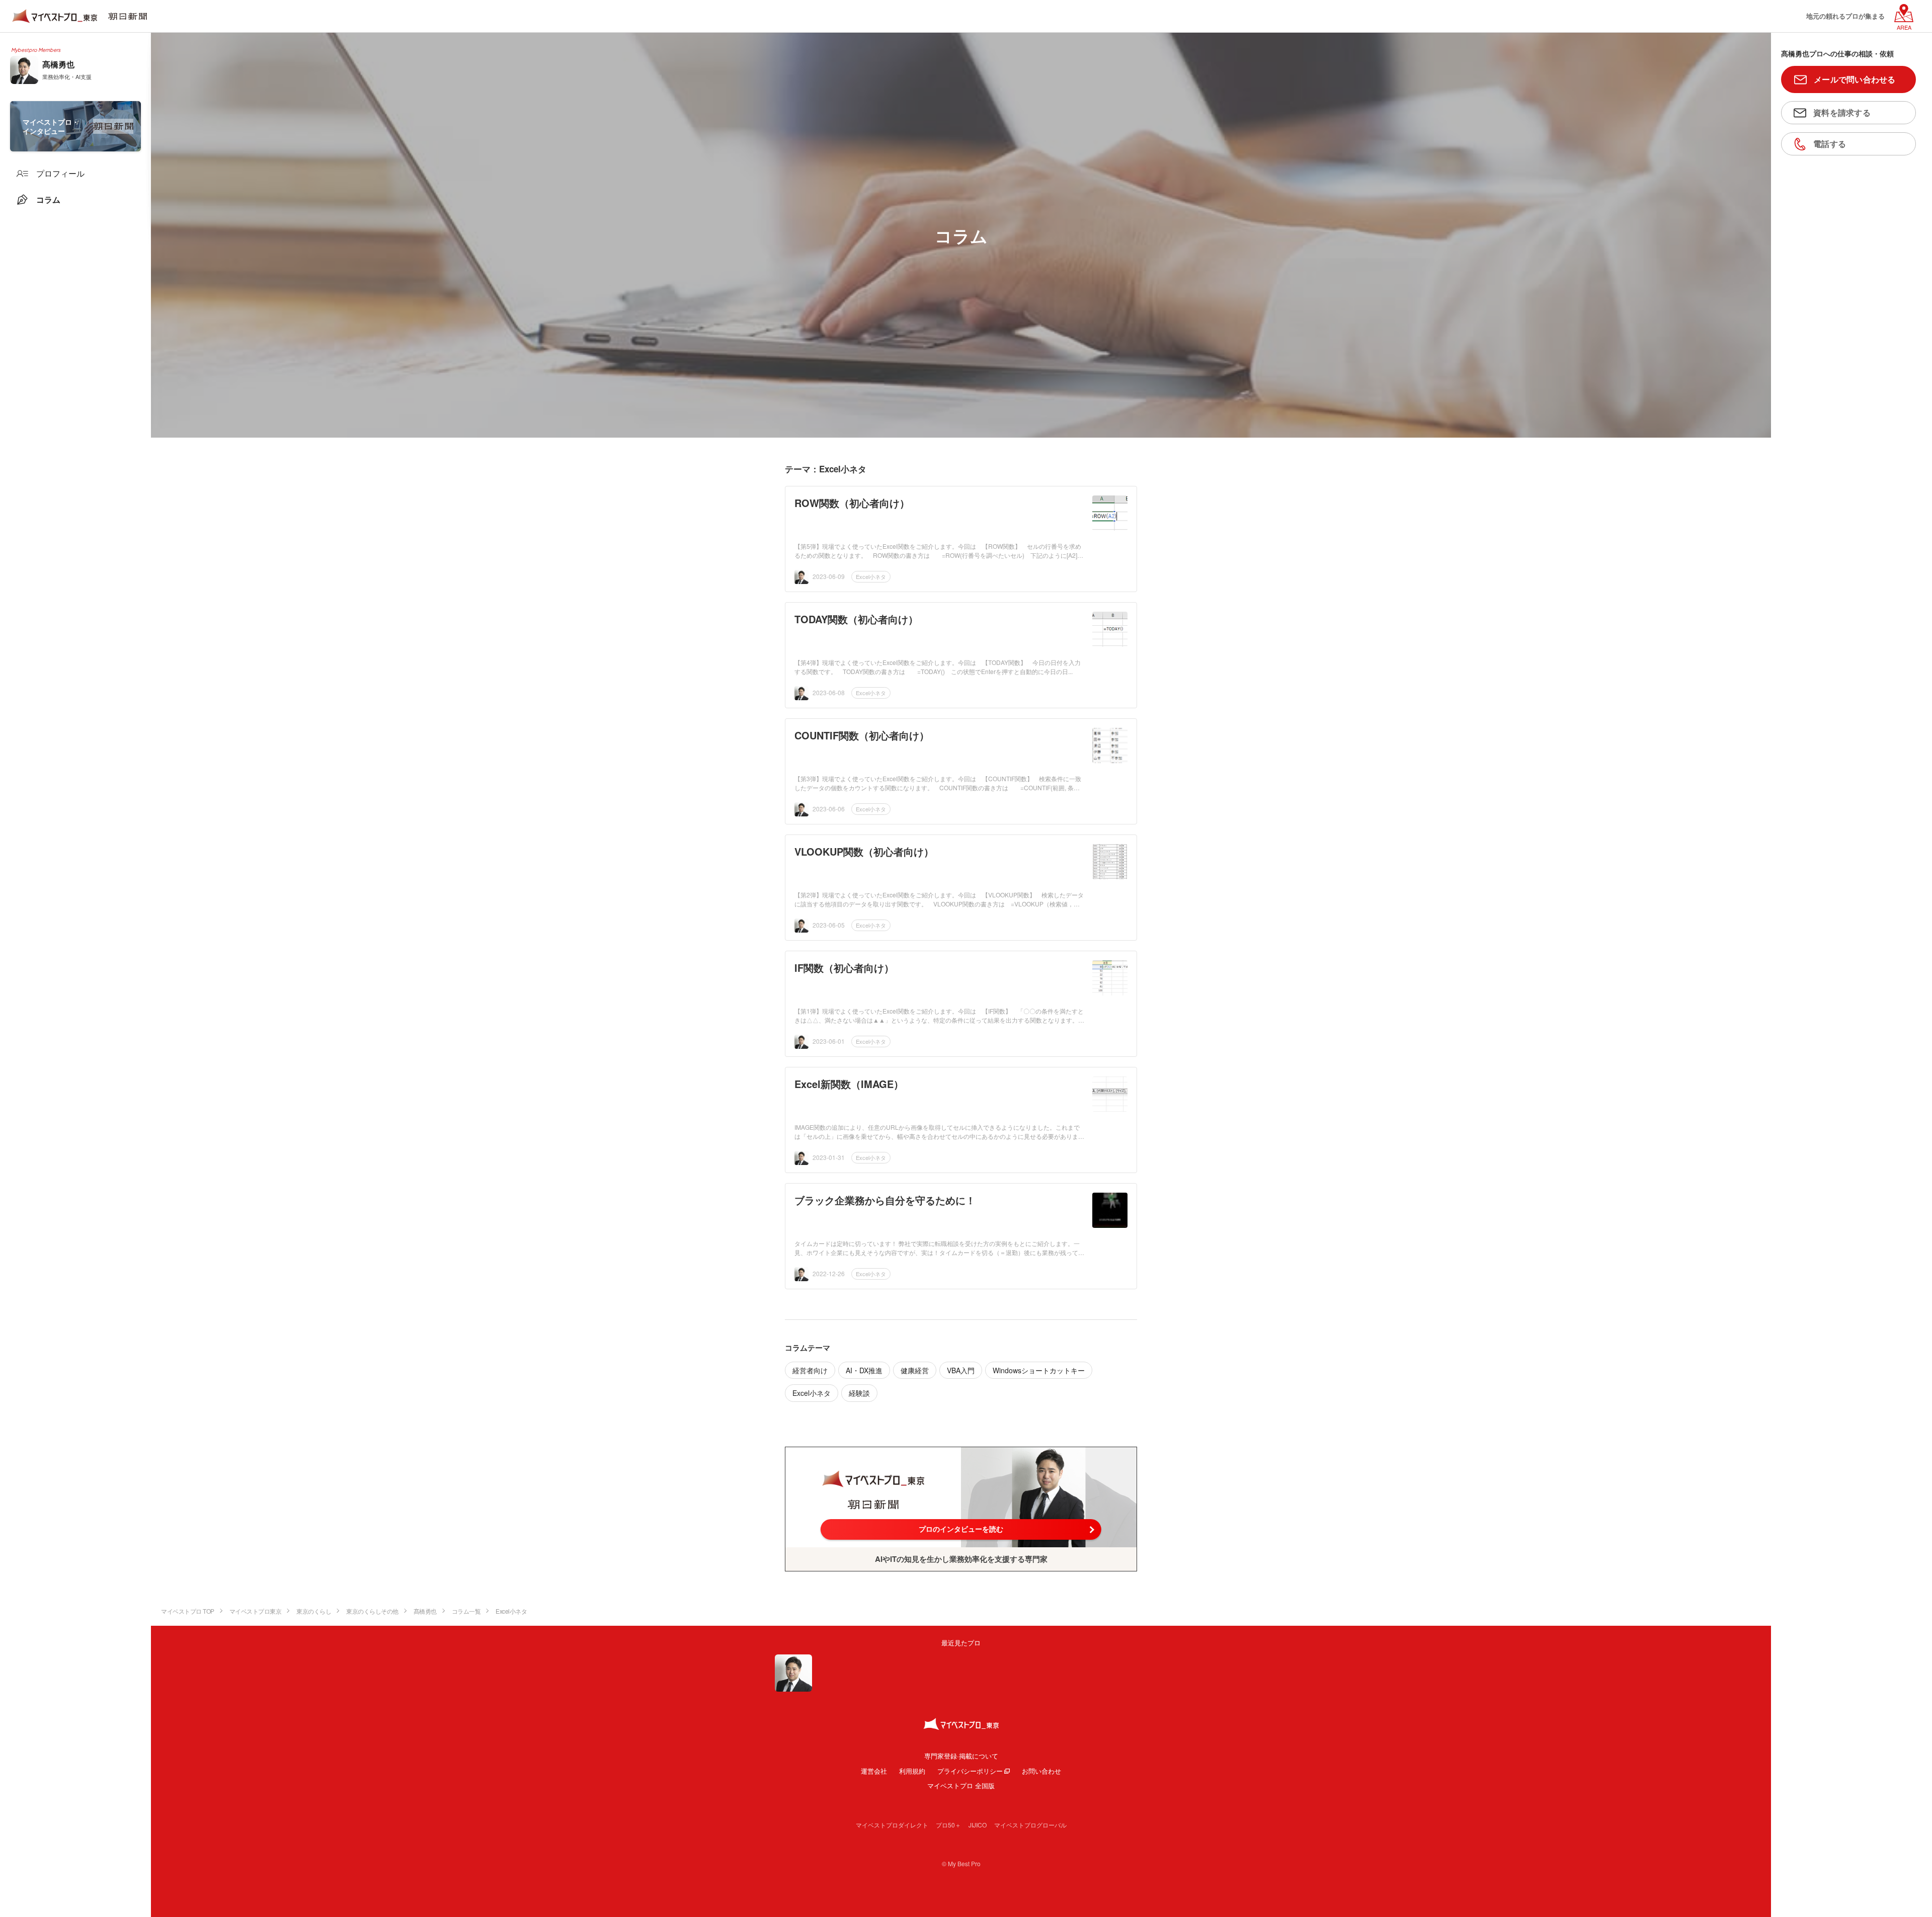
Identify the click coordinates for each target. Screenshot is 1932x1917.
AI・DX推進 (864, 1370)
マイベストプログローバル (1030, 1825)
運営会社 (874, 1771)
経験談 (859, 1393)
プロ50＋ (948, 1825)
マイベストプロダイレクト (892, 1825)
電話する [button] (1830, 144)
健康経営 (915, 1370)
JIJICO (978, 1825)
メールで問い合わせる (1855, 79)
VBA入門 (961, 1370)
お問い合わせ (1041, 1771)
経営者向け (810, 1370)
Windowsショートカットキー (1039, 1370)
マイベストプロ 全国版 (961, 1785)
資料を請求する (1842, 112)
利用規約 (912, 1771)
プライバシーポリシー (970, 1771)
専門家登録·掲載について (961, 1756)
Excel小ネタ (871, 576)
